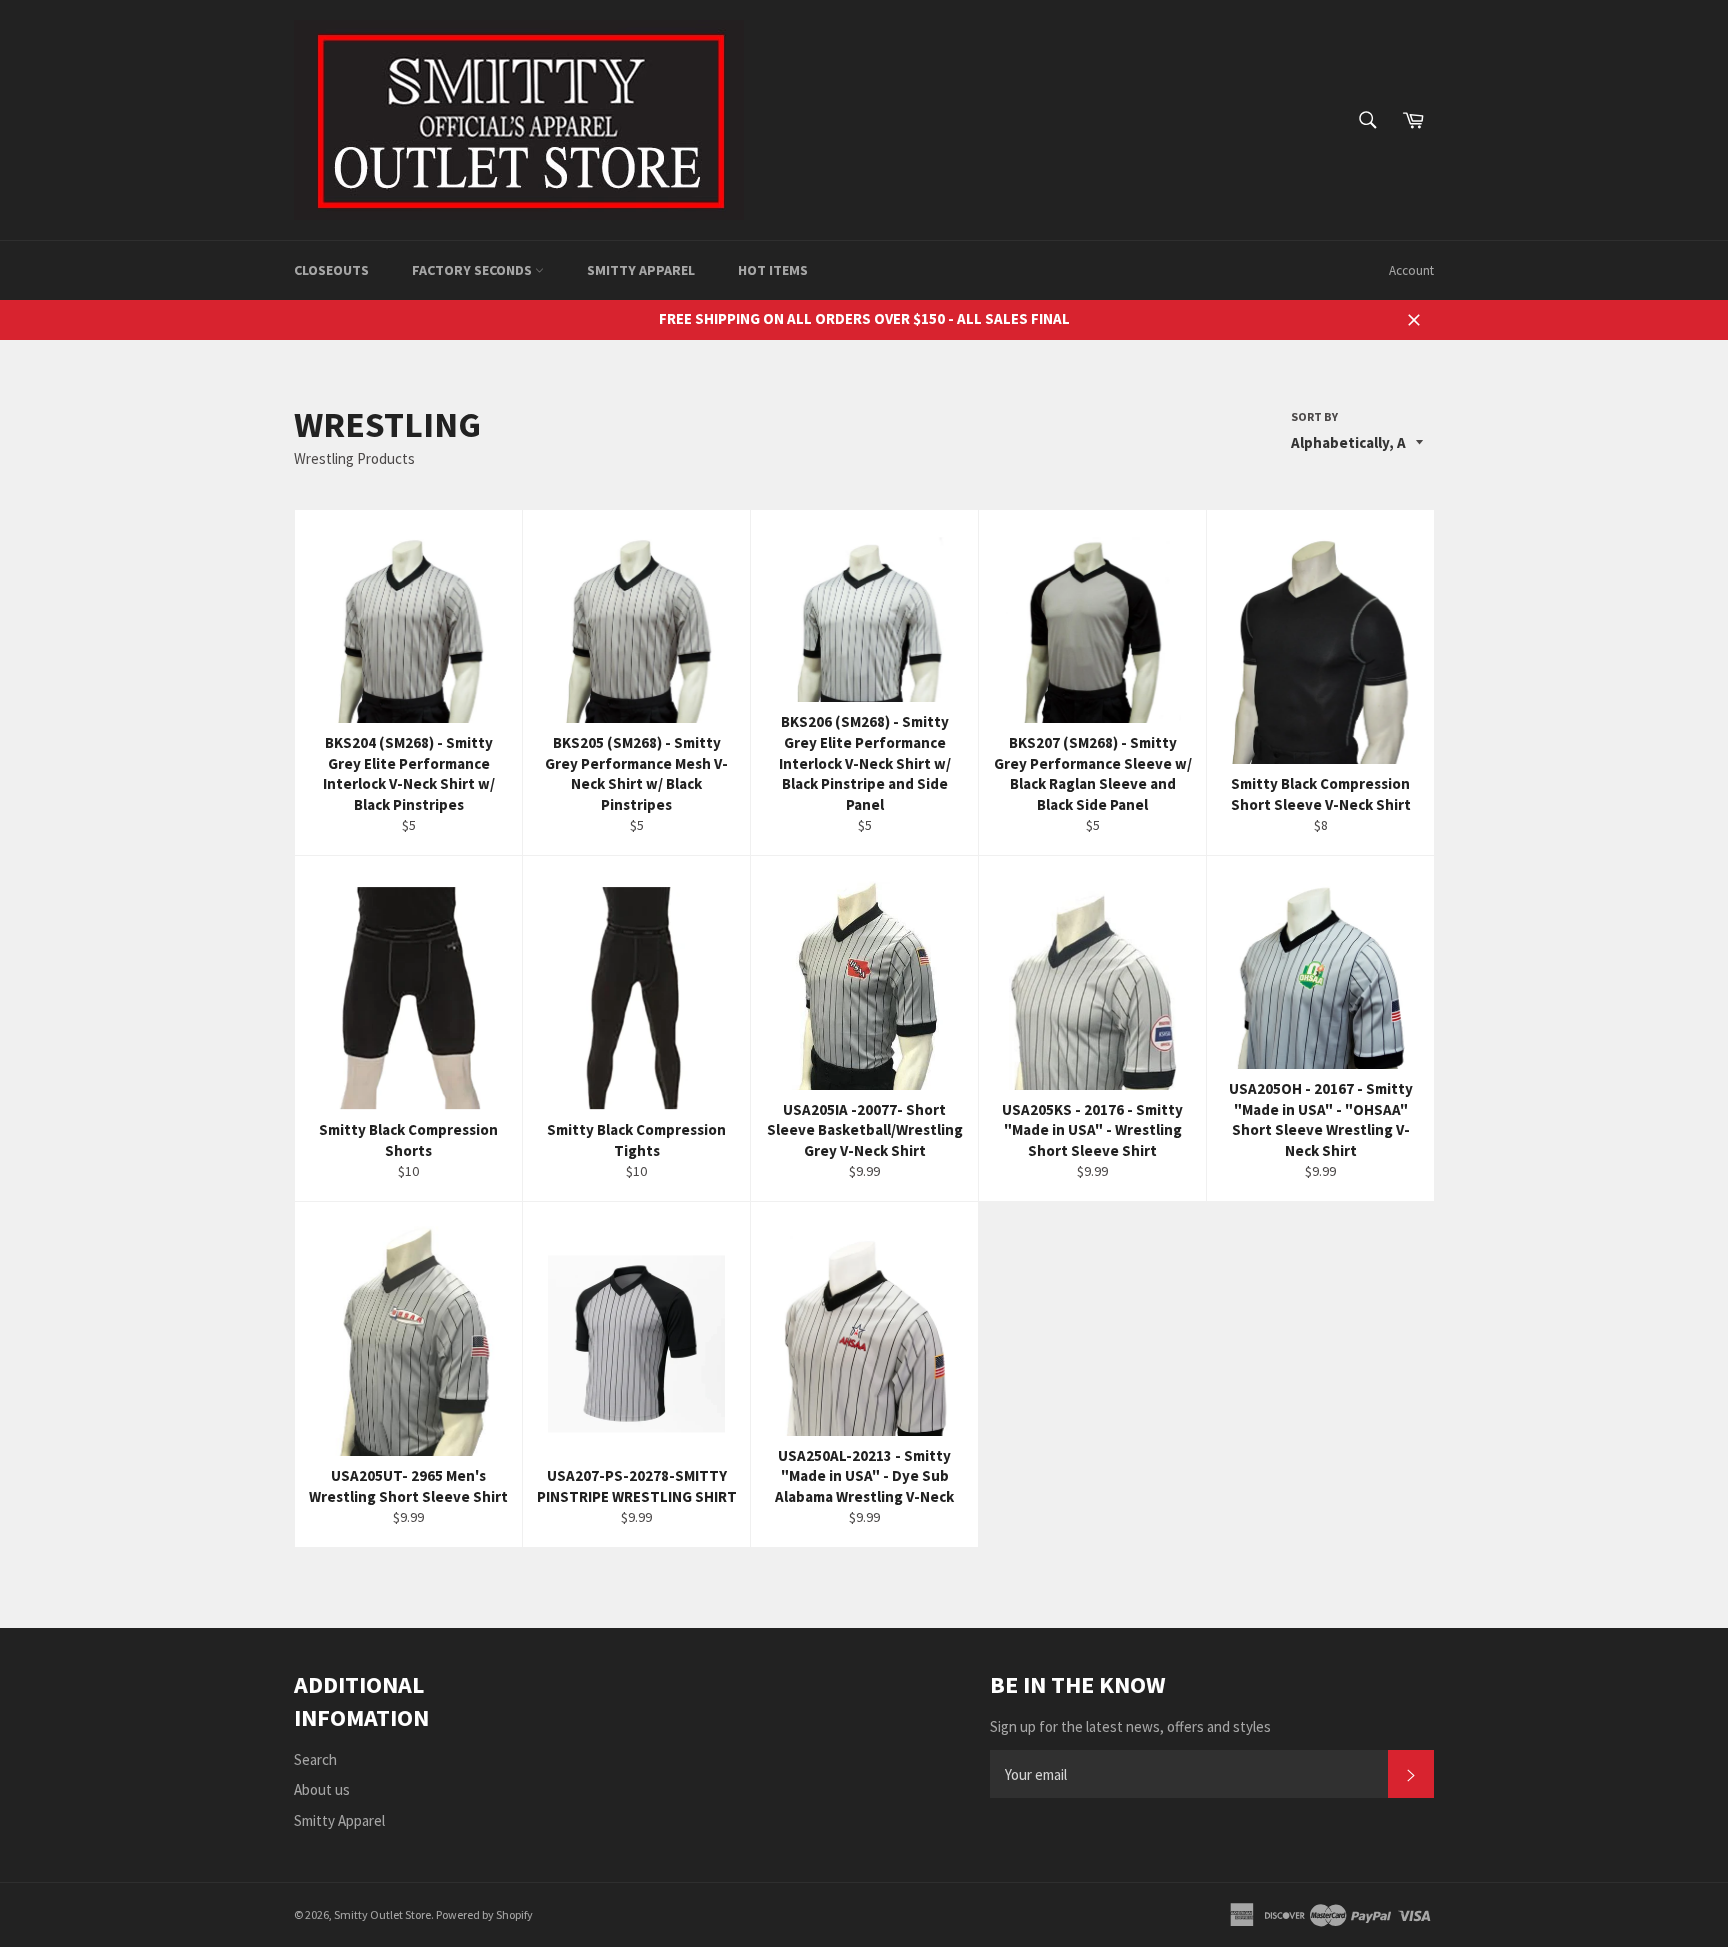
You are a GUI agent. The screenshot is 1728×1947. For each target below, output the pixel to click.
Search (315, 1759)
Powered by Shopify (484, 1914)
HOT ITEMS (773, 270)
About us (322, 1789)
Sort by (1314, 416)
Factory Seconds (473, 270)
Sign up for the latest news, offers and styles (1130, 1726)
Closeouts (331, 270)
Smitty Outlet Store (382, 1914)
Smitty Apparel (641, 270)
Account (1411, 270)
